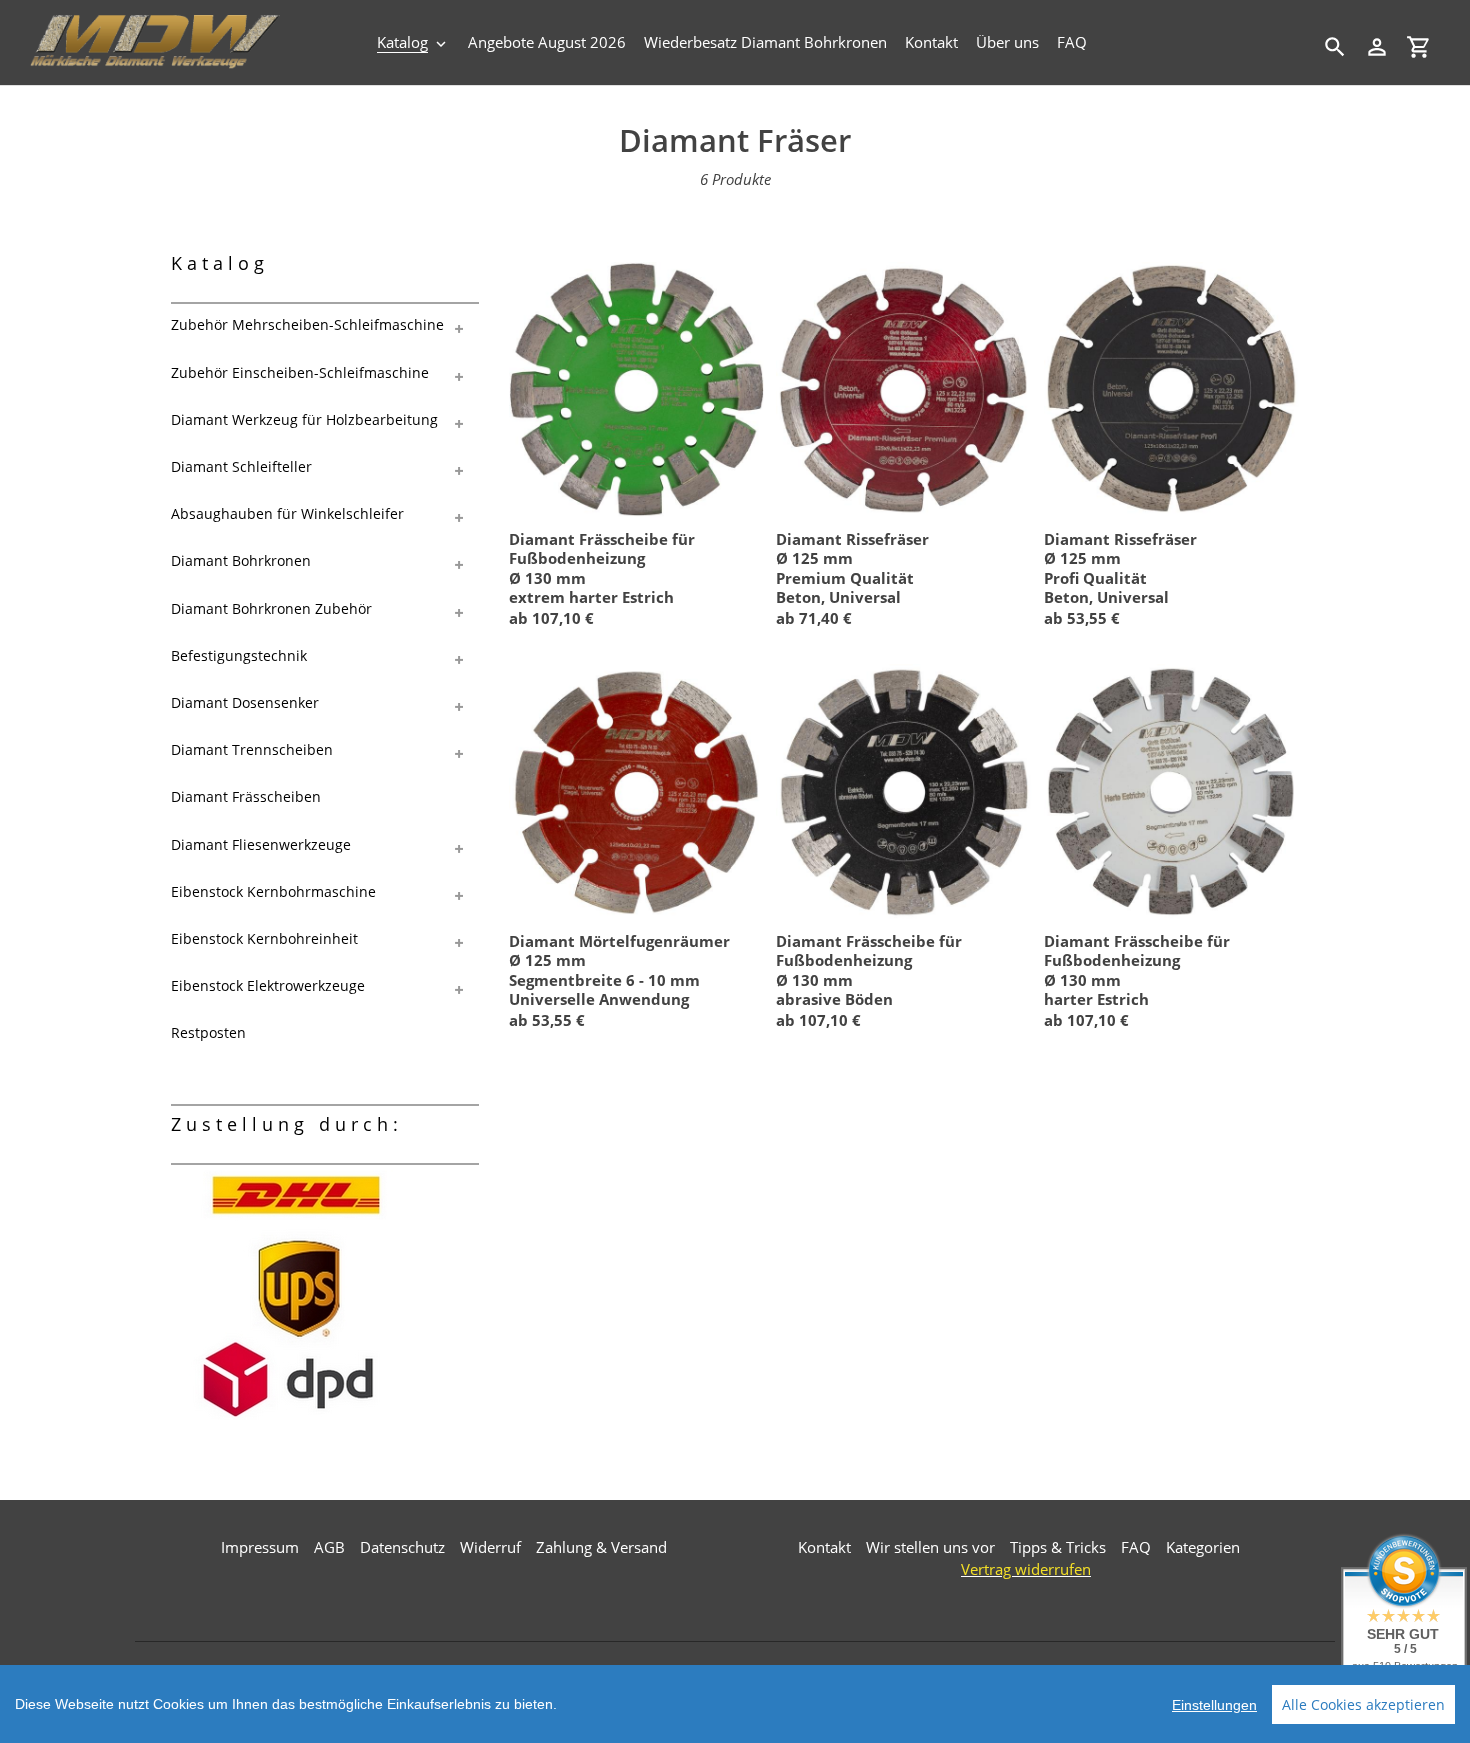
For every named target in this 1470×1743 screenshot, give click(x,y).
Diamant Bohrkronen (241, 560)
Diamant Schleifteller (241, 466)
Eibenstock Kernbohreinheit (264, 938)
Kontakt (824, 1547)
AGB (329, 1547)
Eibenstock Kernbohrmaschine (273, 891)
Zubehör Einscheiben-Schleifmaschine (300, 372)
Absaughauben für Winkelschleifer (287, 513)
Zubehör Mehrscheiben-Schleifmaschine (307, 324)
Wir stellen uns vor (930, 1547)
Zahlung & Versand (601, 1547)
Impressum (260, 1547)
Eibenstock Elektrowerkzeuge (268, 985)
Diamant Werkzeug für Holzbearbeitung (304, 419)
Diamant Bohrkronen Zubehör (271, 608)
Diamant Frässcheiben (246, 796)
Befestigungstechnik (239, 655)
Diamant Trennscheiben (252, 749)
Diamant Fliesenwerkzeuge (261, 844)
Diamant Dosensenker (245, 702)
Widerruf (490, 1547)
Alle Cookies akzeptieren (1363, 1704)
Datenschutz (402, 1547)
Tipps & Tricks (1058, 1547)
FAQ (1136, 1547)
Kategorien (1203, 1547)
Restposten (208, 1032)
